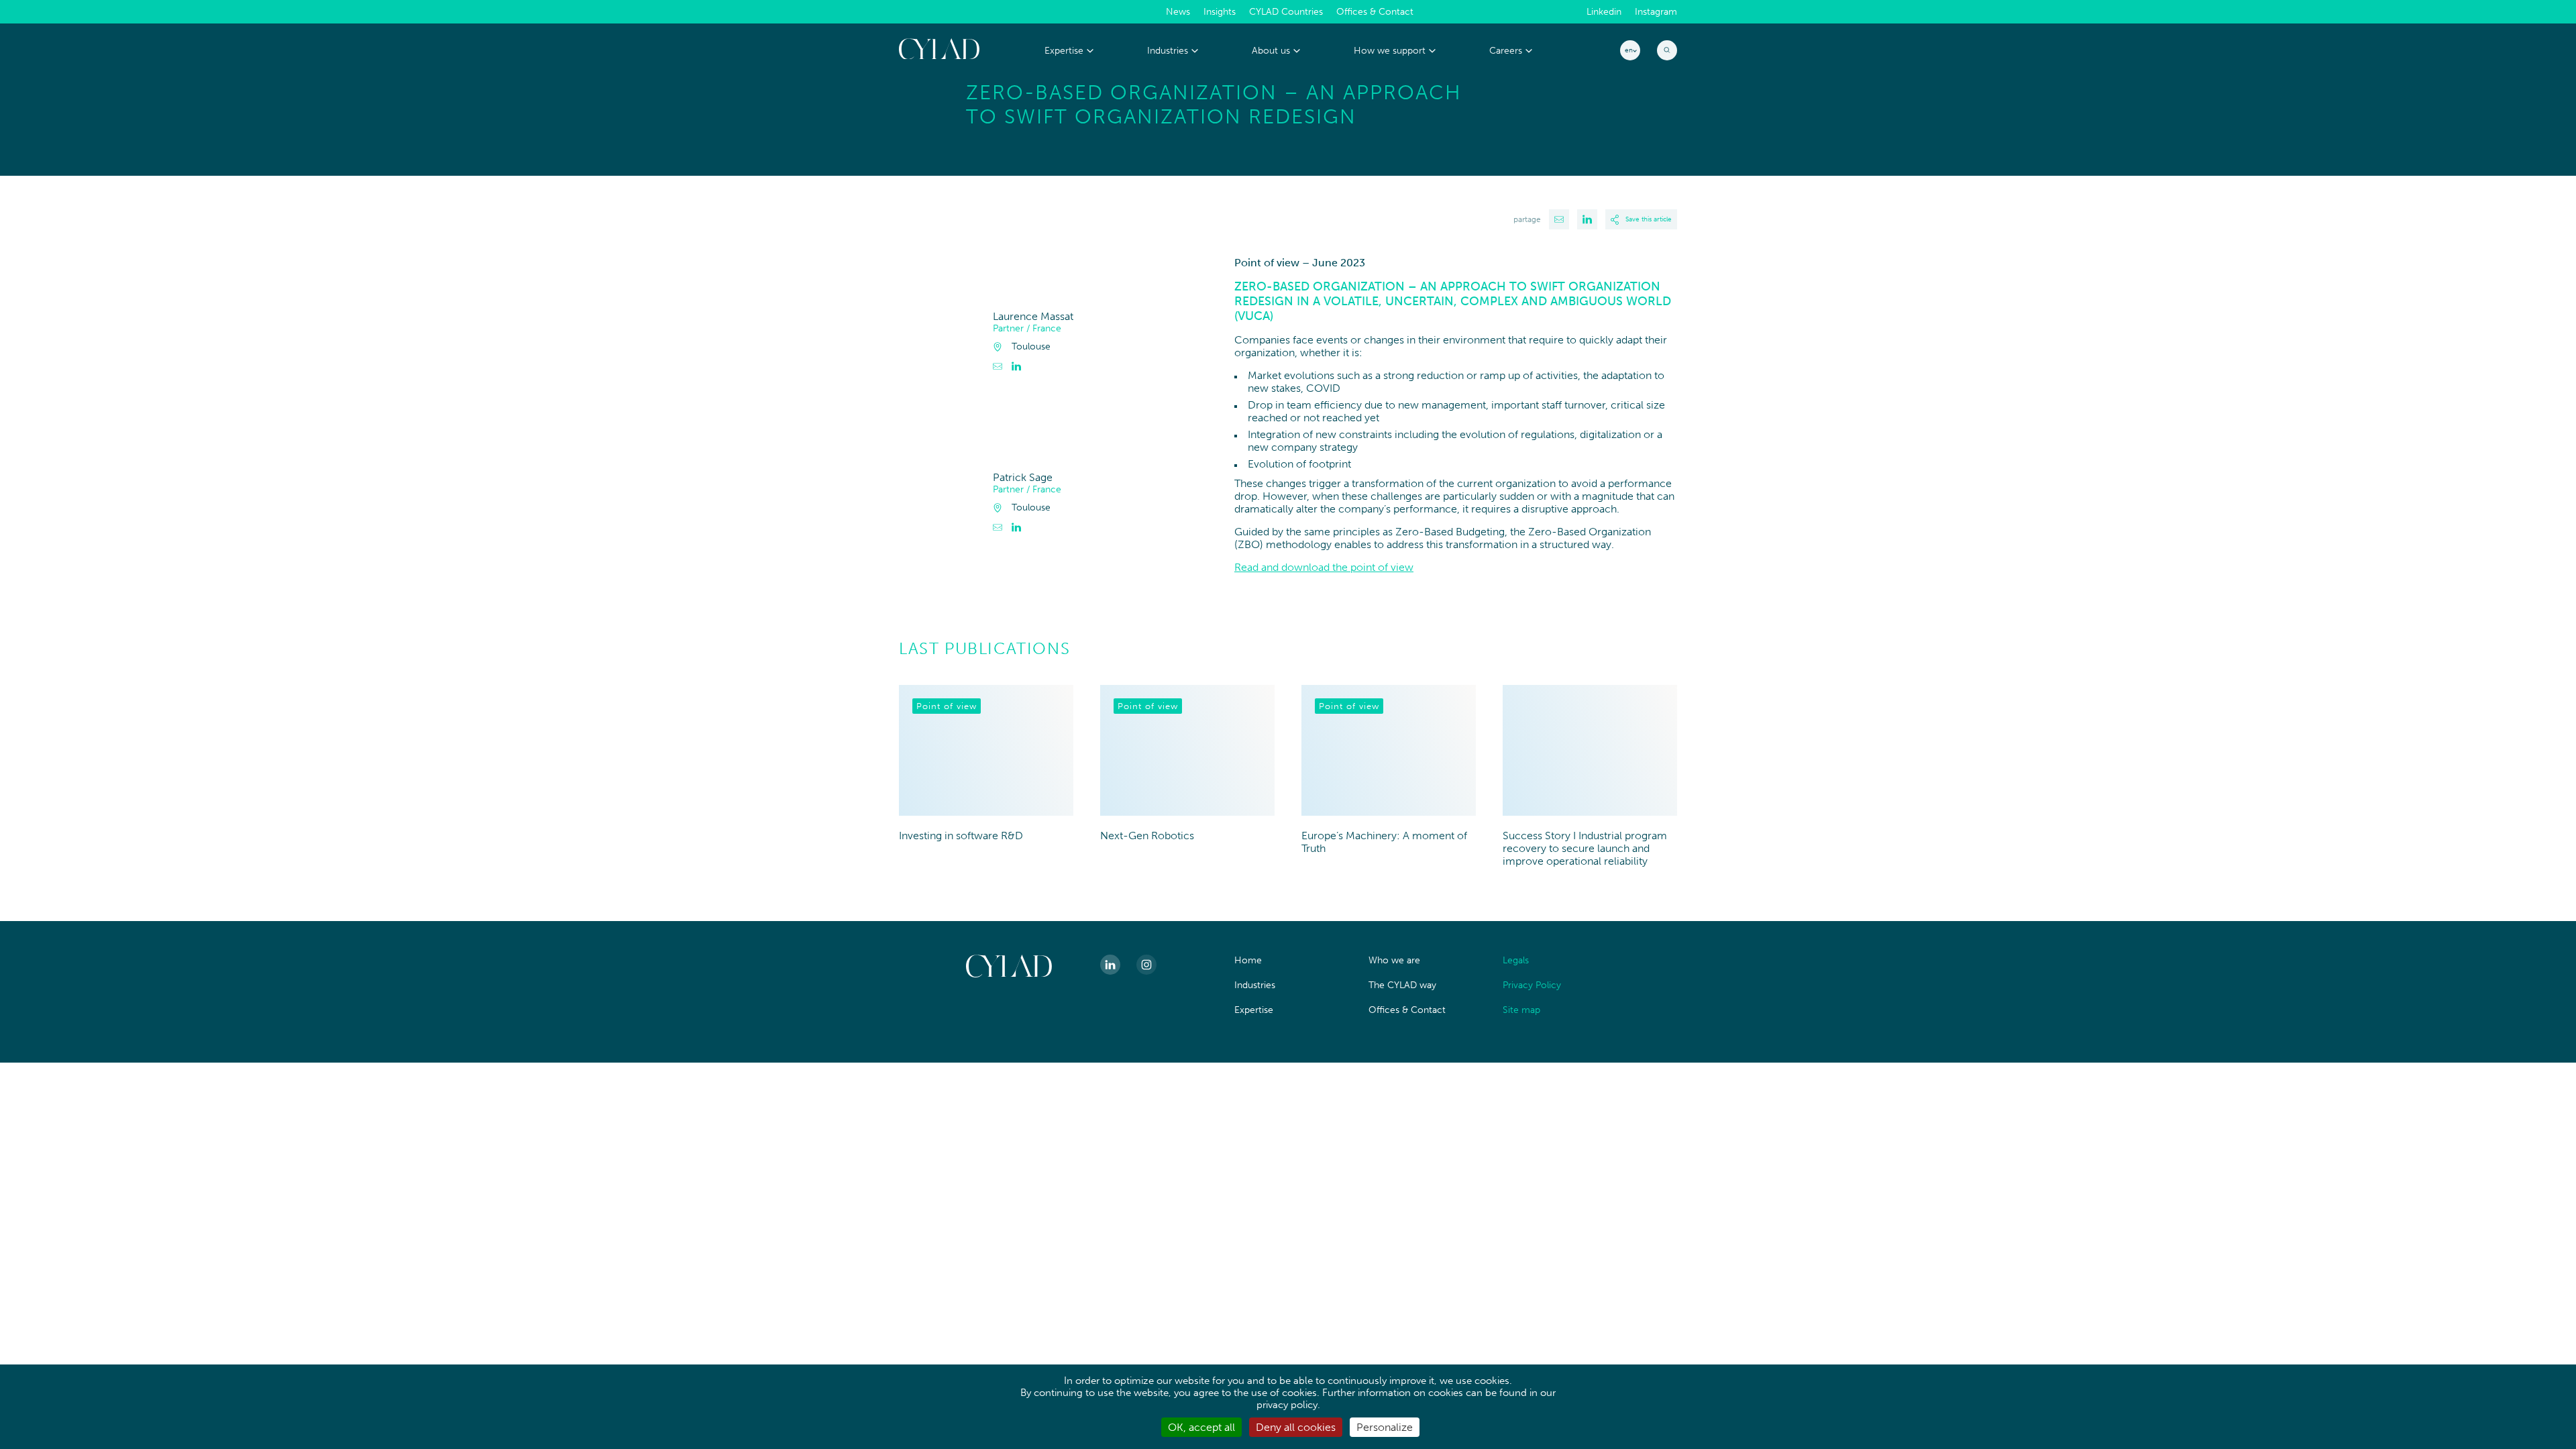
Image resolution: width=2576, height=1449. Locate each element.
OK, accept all (1201, 1427)
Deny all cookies (1296, 1427)
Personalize (1385, 1427)
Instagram (1656, 12)
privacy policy (1287, 1405)
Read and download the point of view (1324, 567)
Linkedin (1604, 12)
